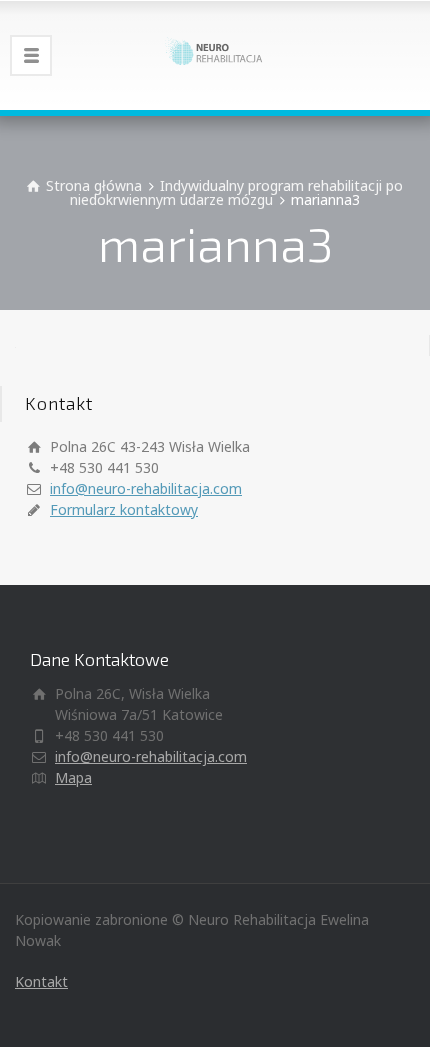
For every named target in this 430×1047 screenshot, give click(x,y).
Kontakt (41, 981)
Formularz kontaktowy (124, 509)
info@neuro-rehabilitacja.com (146, 488)
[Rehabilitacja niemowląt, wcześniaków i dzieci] (215, 55)
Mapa (73, 777)
